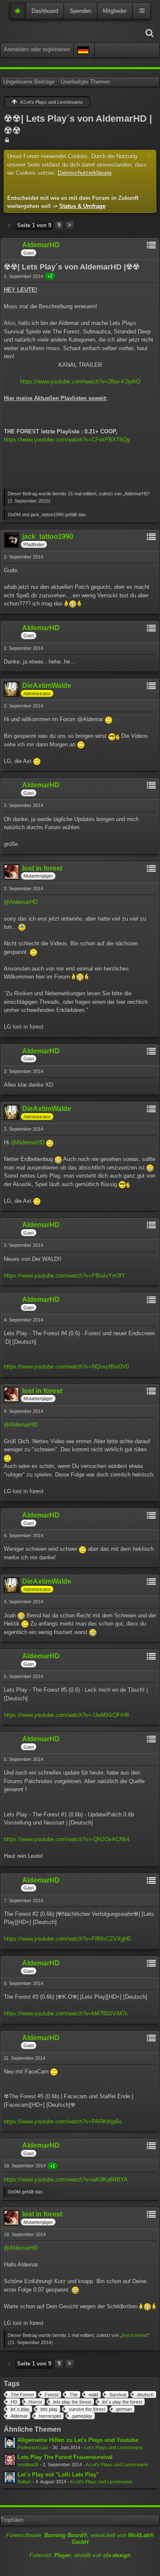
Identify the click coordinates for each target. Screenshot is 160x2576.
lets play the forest (72, 2402)
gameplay (82, 2416)
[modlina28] (10, 2460)
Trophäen (12, 2520)
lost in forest (135, 2335)
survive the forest (87, 2409)
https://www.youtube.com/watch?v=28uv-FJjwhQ (80, 382)
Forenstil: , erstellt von (80, 2555)
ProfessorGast (33, 2447)
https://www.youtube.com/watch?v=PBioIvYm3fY (65, 1276)
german (124, 2409)
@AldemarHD (21, 902)
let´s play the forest (122, 2402)
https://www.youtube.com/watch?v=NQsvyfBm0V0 (66, 1367)
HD (14, 2402)
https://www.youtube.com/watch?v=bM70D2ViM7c (66, 2013)
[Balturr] (10, 2477)
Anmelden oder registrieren (37, 49)
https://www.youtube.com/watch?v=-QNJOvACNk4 (67, 1839)
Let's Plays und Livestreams (114, 2447)
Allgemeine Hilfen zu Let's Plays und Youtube (78, 2440)
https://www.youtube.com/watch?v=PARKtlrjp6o (63, 2121)
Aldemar (19, 2416)
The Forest (22, 2395)
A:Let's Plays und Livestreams (117, 2465)
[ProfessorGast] (10, 2443)
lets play (49, 2409)
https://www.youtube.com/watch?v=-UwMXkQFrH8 (66, 1715)
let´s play (20, 2409)
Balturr (24, 2482)
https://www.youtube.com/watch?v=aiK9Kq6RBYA (66, 2180)
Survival (118, 2395)
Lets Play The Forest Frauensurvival (65, 2457)
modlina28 (28, 2465)
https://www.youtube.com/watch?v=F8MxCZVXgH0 (67, 1939)
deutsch (145, 2395)
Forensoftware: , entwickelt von (80, 2539)
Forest (52, 2395)
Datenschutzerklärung (84, 173)
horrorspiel (50, 2416)
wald (93, 2395)
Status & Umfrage (82, 206)
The (74, 2395)
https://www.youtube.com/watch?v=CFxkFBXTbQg (67, 440)
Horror (35, 2402)
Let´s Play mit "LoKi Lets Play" (58, 2475)
